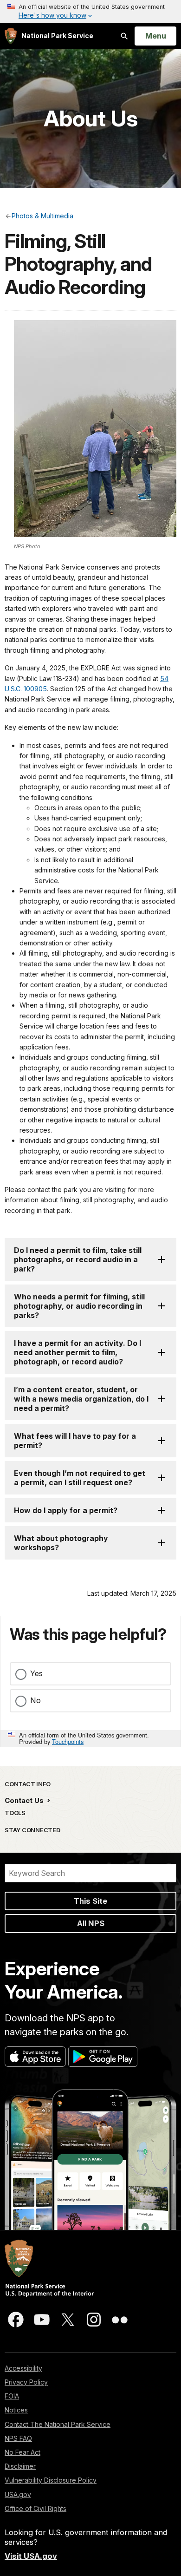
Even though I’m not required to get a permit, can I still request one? (80, 1478)
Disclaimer (20, 2466)
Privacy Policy (26, 2382)
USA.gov (18, 2494)
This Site (90, 1901)
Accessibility (23, 2368)
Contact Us (25, 1800)
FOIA (12, 2396)
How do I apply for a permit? (66, 1510)
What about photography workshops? (61, 1543)
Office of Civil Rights (36, 2508)
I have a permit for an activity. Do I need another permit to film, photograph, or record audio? (78, 1352)
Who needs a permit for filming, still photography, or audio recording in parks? (79, 1306)
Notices (16, 2410)
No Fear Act (23, 2452)
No (36, 1700)
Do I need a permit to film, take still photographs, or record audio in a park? (78, 1259)
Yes (36, 1673)
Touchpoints (68, 1741)
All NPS (91, 1923)
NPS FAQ (18, 2438)
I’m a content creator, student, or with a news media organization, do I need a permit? (81, 1399)
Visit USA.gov (31, 2556)
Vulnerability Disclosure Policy (51, 2480)
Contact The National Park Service (58, 2424)
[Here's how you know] (90, 12)
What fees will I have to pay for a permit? (75, 1441)
